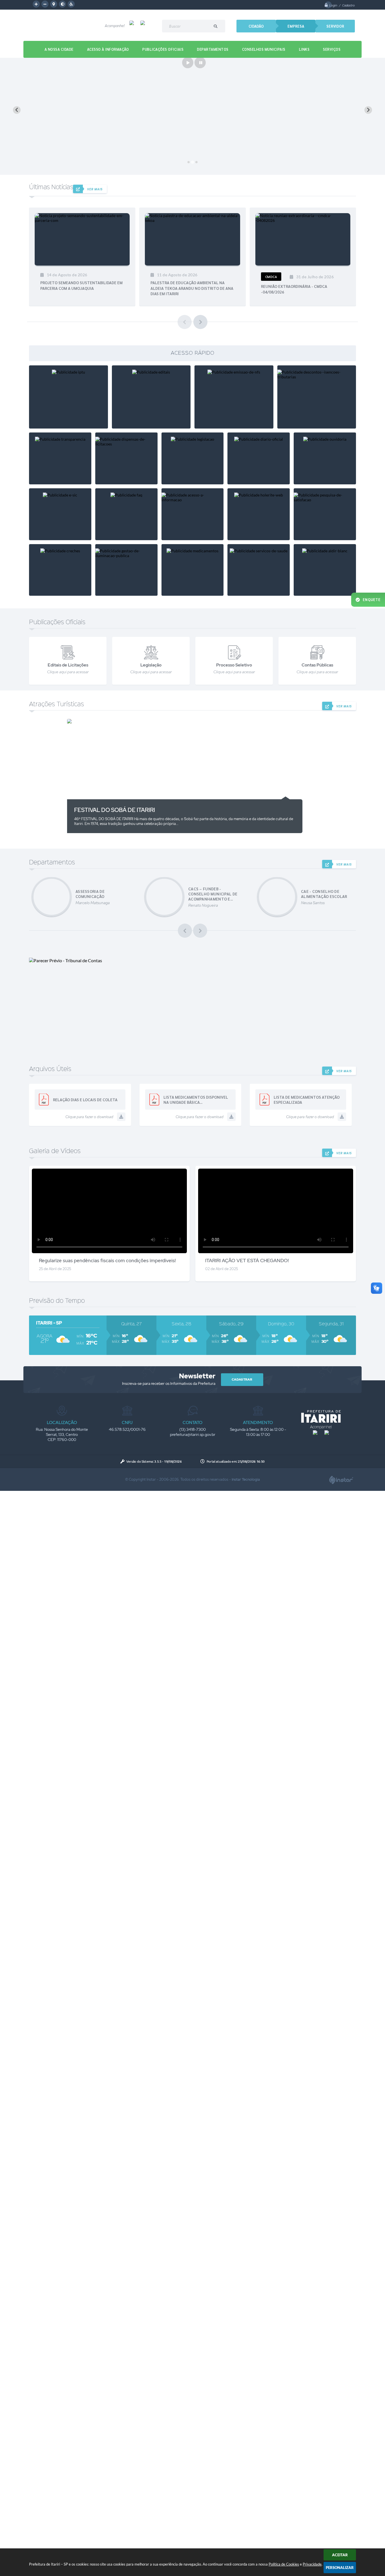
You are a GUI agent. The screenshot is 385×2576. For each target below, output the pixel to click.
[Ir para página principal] (321, 1416)
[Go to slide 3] (196, 162)
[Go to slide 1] (189, 162)
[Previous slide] (17, 110)
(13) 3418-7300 (193, 1429)
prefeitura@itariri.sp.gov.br (193, 1434)
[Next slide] (368, 110)
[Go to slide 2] (192, 162)
